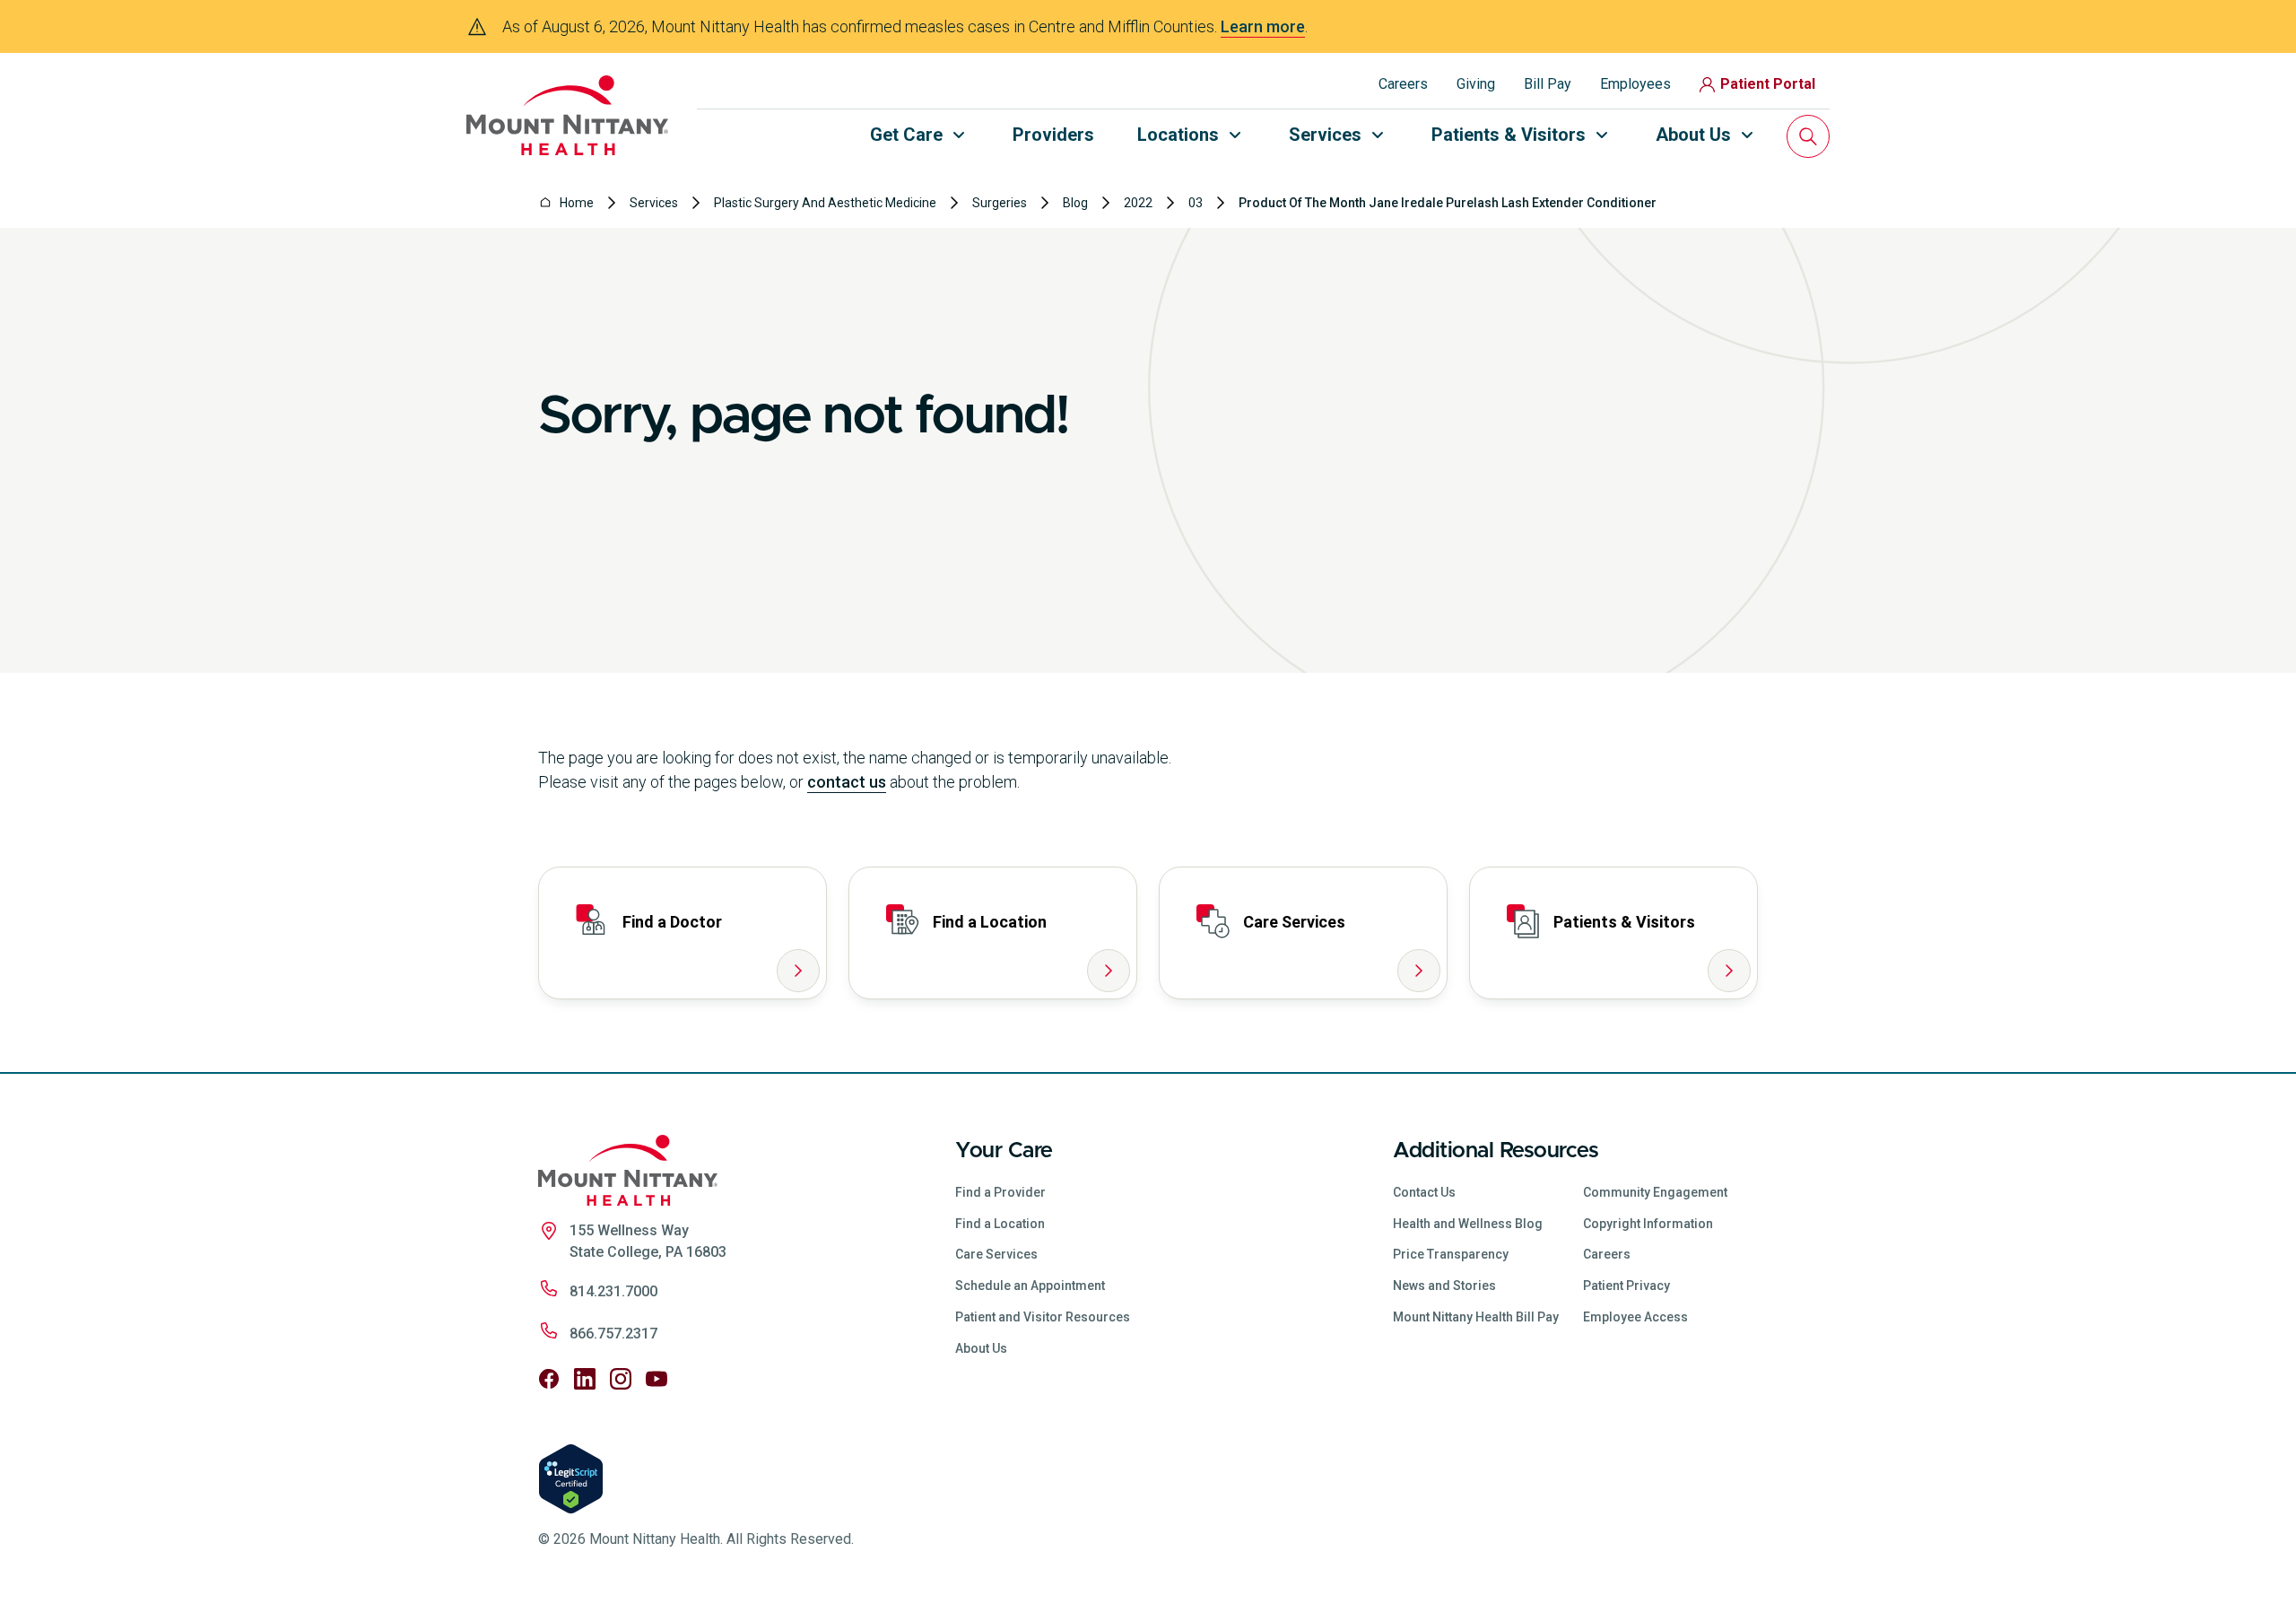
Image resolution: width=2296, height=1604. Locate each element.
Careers (1403, 84)
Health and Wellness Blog (1468, 1224)
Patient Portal (1768, 84)
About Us (981, 1348)
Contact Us (1424, 1192)
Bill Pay (1548, 84)
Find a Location (1000, 1224)
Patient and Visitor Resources (1043, 1317)
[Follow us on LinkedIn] (585, 1379)
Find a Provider (1000, 1192)
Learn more (1263, 26)
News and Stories (1444, 1286)
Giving (1476, 84)
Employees (1635, 84)
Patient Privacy (1626, 1286)
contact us (847, 782)
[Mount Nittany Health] (567, 115)
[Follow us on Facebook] (549, 1379)
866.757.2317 (613, 1334)
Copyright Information (1648, 1224)
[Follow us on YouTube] (657, 1379)
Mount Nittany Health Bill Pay (1476, 1317)
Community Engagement (1655, 1192)
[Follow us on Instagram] (621, 1379)
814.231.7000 (613, 1291)
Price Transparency (1451, 1254)
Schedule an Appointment (1030, 1286)
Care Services (996, 1254)
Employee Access (1635, 1317)
